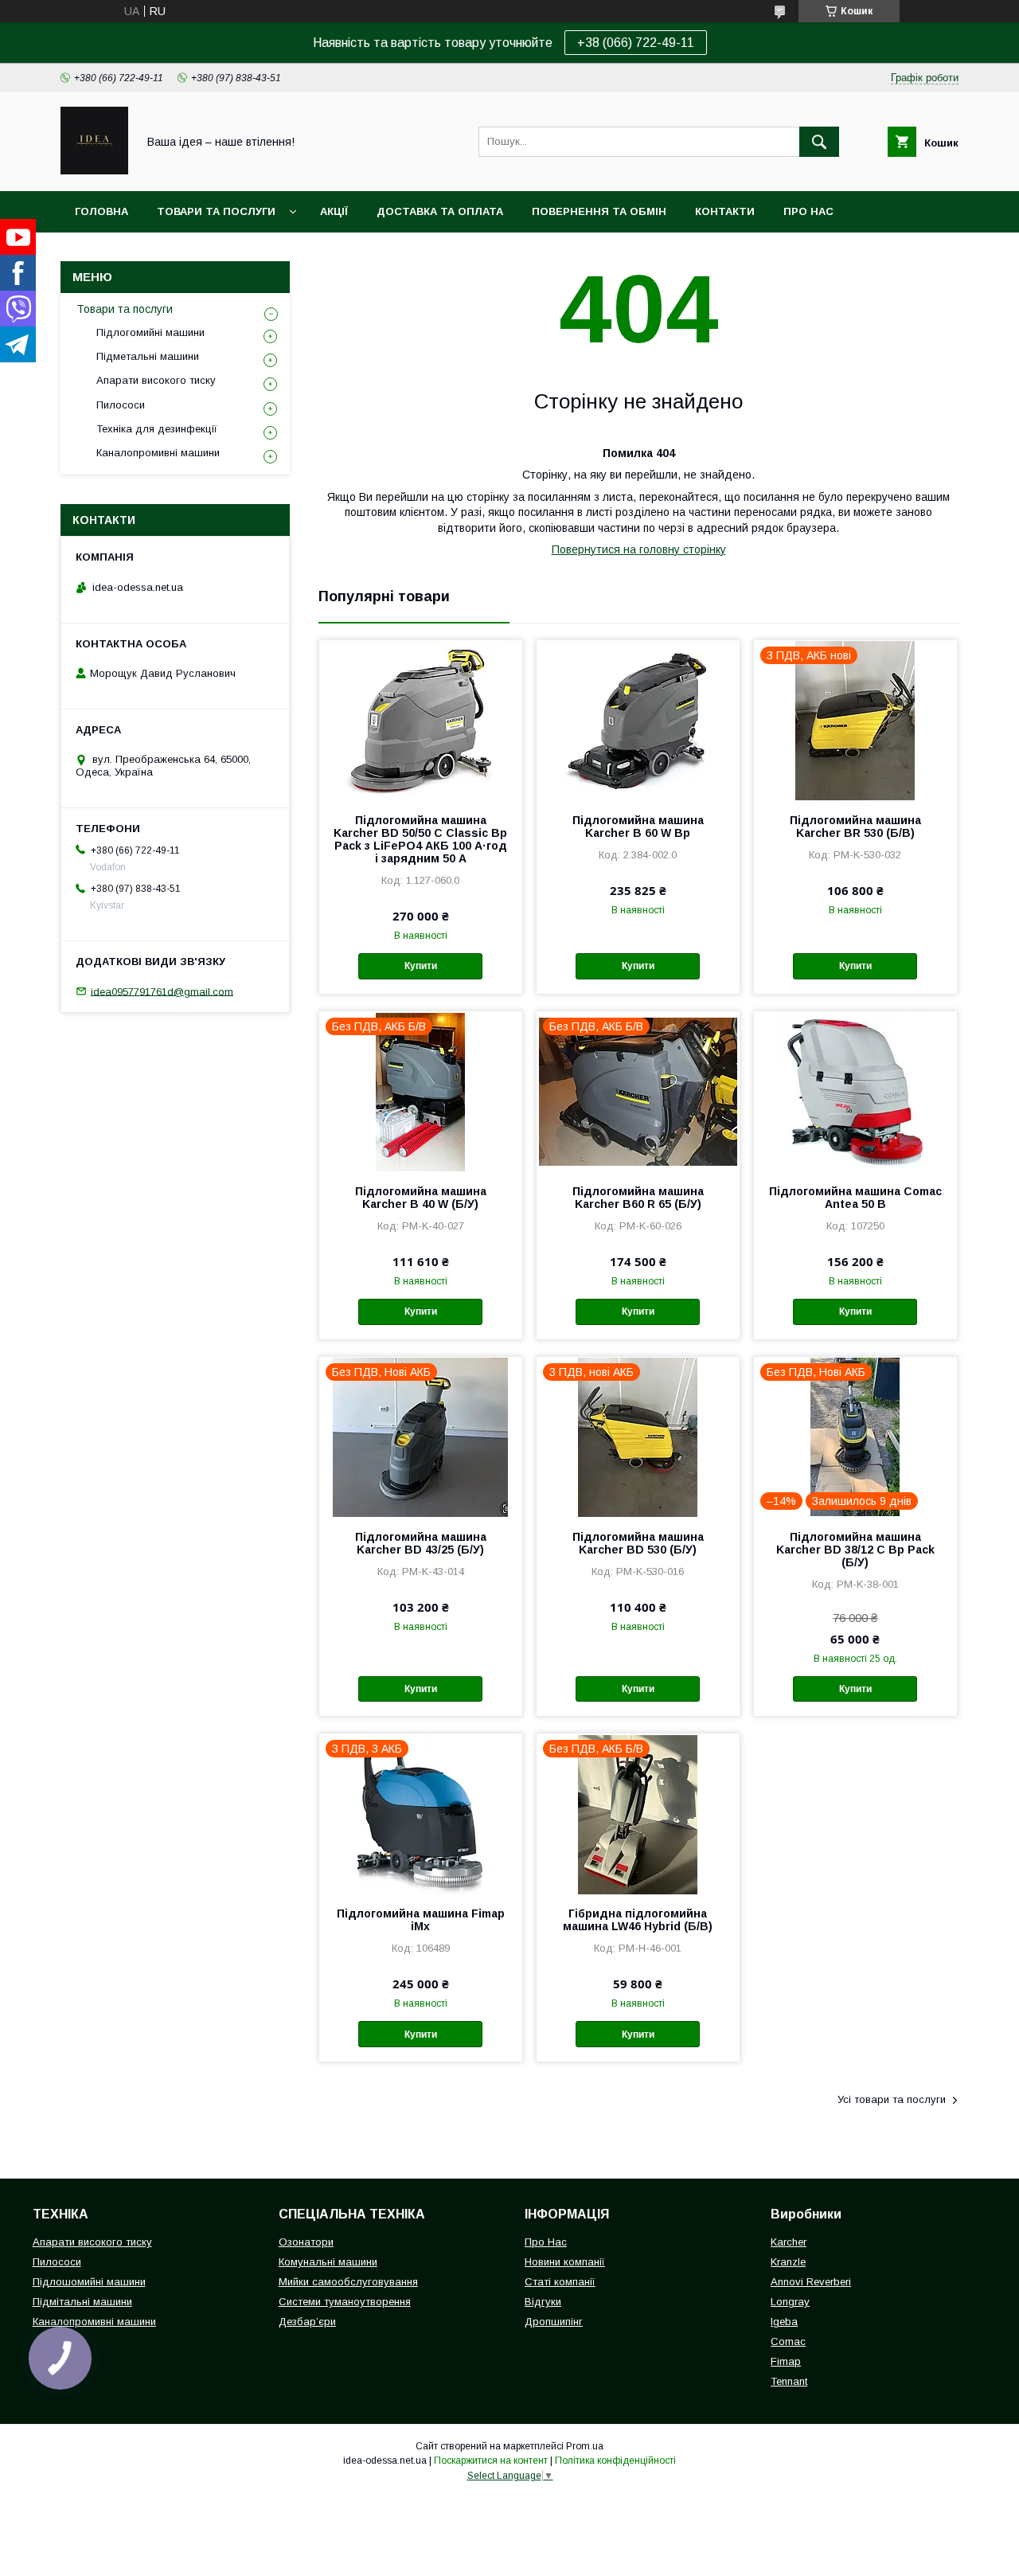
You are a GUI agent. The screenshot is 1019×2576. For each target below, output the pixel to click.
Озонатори (306, 2242)
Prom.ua (585, 2446)
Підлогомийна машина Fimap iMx (421, 1920)
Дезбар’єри (307, 2322)
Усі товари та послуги (892, 2099)
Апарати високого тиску (156, 380)
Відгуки (543, 2302)
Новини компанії (565, 2262)
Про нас (808, 211)
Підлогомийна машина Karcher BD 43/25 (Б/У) (421, 1543)
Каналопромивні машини (158, 453)
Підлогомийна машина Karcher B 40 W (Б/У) (421, 1198)
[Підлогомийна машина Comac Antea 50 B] (855, 1091)
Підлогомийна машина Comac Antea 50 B (855, 1198)
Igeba (784, 2322)
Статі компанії (560, 2282)
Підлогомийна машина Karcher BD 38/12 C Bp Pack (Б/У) (855, 1550)
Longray (790, 2302)
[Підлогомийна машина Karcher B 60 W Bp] (638, 720)
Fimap (786, 2361)
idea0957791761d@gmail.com (162, 991)
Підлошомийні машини (89, 2282)
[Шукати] (819, 142)
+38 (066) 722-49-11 (636, 43)
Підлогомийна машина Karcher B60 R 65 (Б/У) (638, 1198)
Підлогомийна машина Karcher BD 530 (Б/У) (638, 1543)
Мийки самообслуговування (348, 2282)
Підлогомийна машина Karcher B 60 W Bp (638, 827)
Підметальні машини (148, 356)
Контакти (725, 211)
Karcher (789, 2242)
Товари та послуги (216, 211)
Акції (334, 211)
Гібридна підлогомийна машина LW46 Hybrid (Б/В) (638, 1920)
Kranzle (788, 2262)
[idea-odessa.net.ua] (94, 170)
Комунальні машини (328, 2262)
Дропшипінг (554, 2322)
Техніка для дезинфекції (157, 429)
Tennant (789, 2381)
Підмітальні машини (82, 2302)
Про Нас (546, 2242)
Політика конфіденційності (615, 2461)
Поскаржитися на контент (491, 2461)
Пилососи (121, 405)
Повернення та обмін (599, 211)
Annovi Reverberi (811, 2282)
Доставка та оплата (440, 211)
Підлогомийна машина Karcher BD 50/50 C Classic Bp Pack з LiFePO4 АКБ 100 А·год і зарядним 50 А (420, 839)
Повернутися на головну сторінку (639, 549)
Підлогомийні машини (150, 332)
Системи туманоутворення (345, 2302)
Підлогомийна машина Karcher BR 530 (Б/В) (855, 827)
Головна (102, 211)
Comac (788, 2341)
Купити (421, 966)
